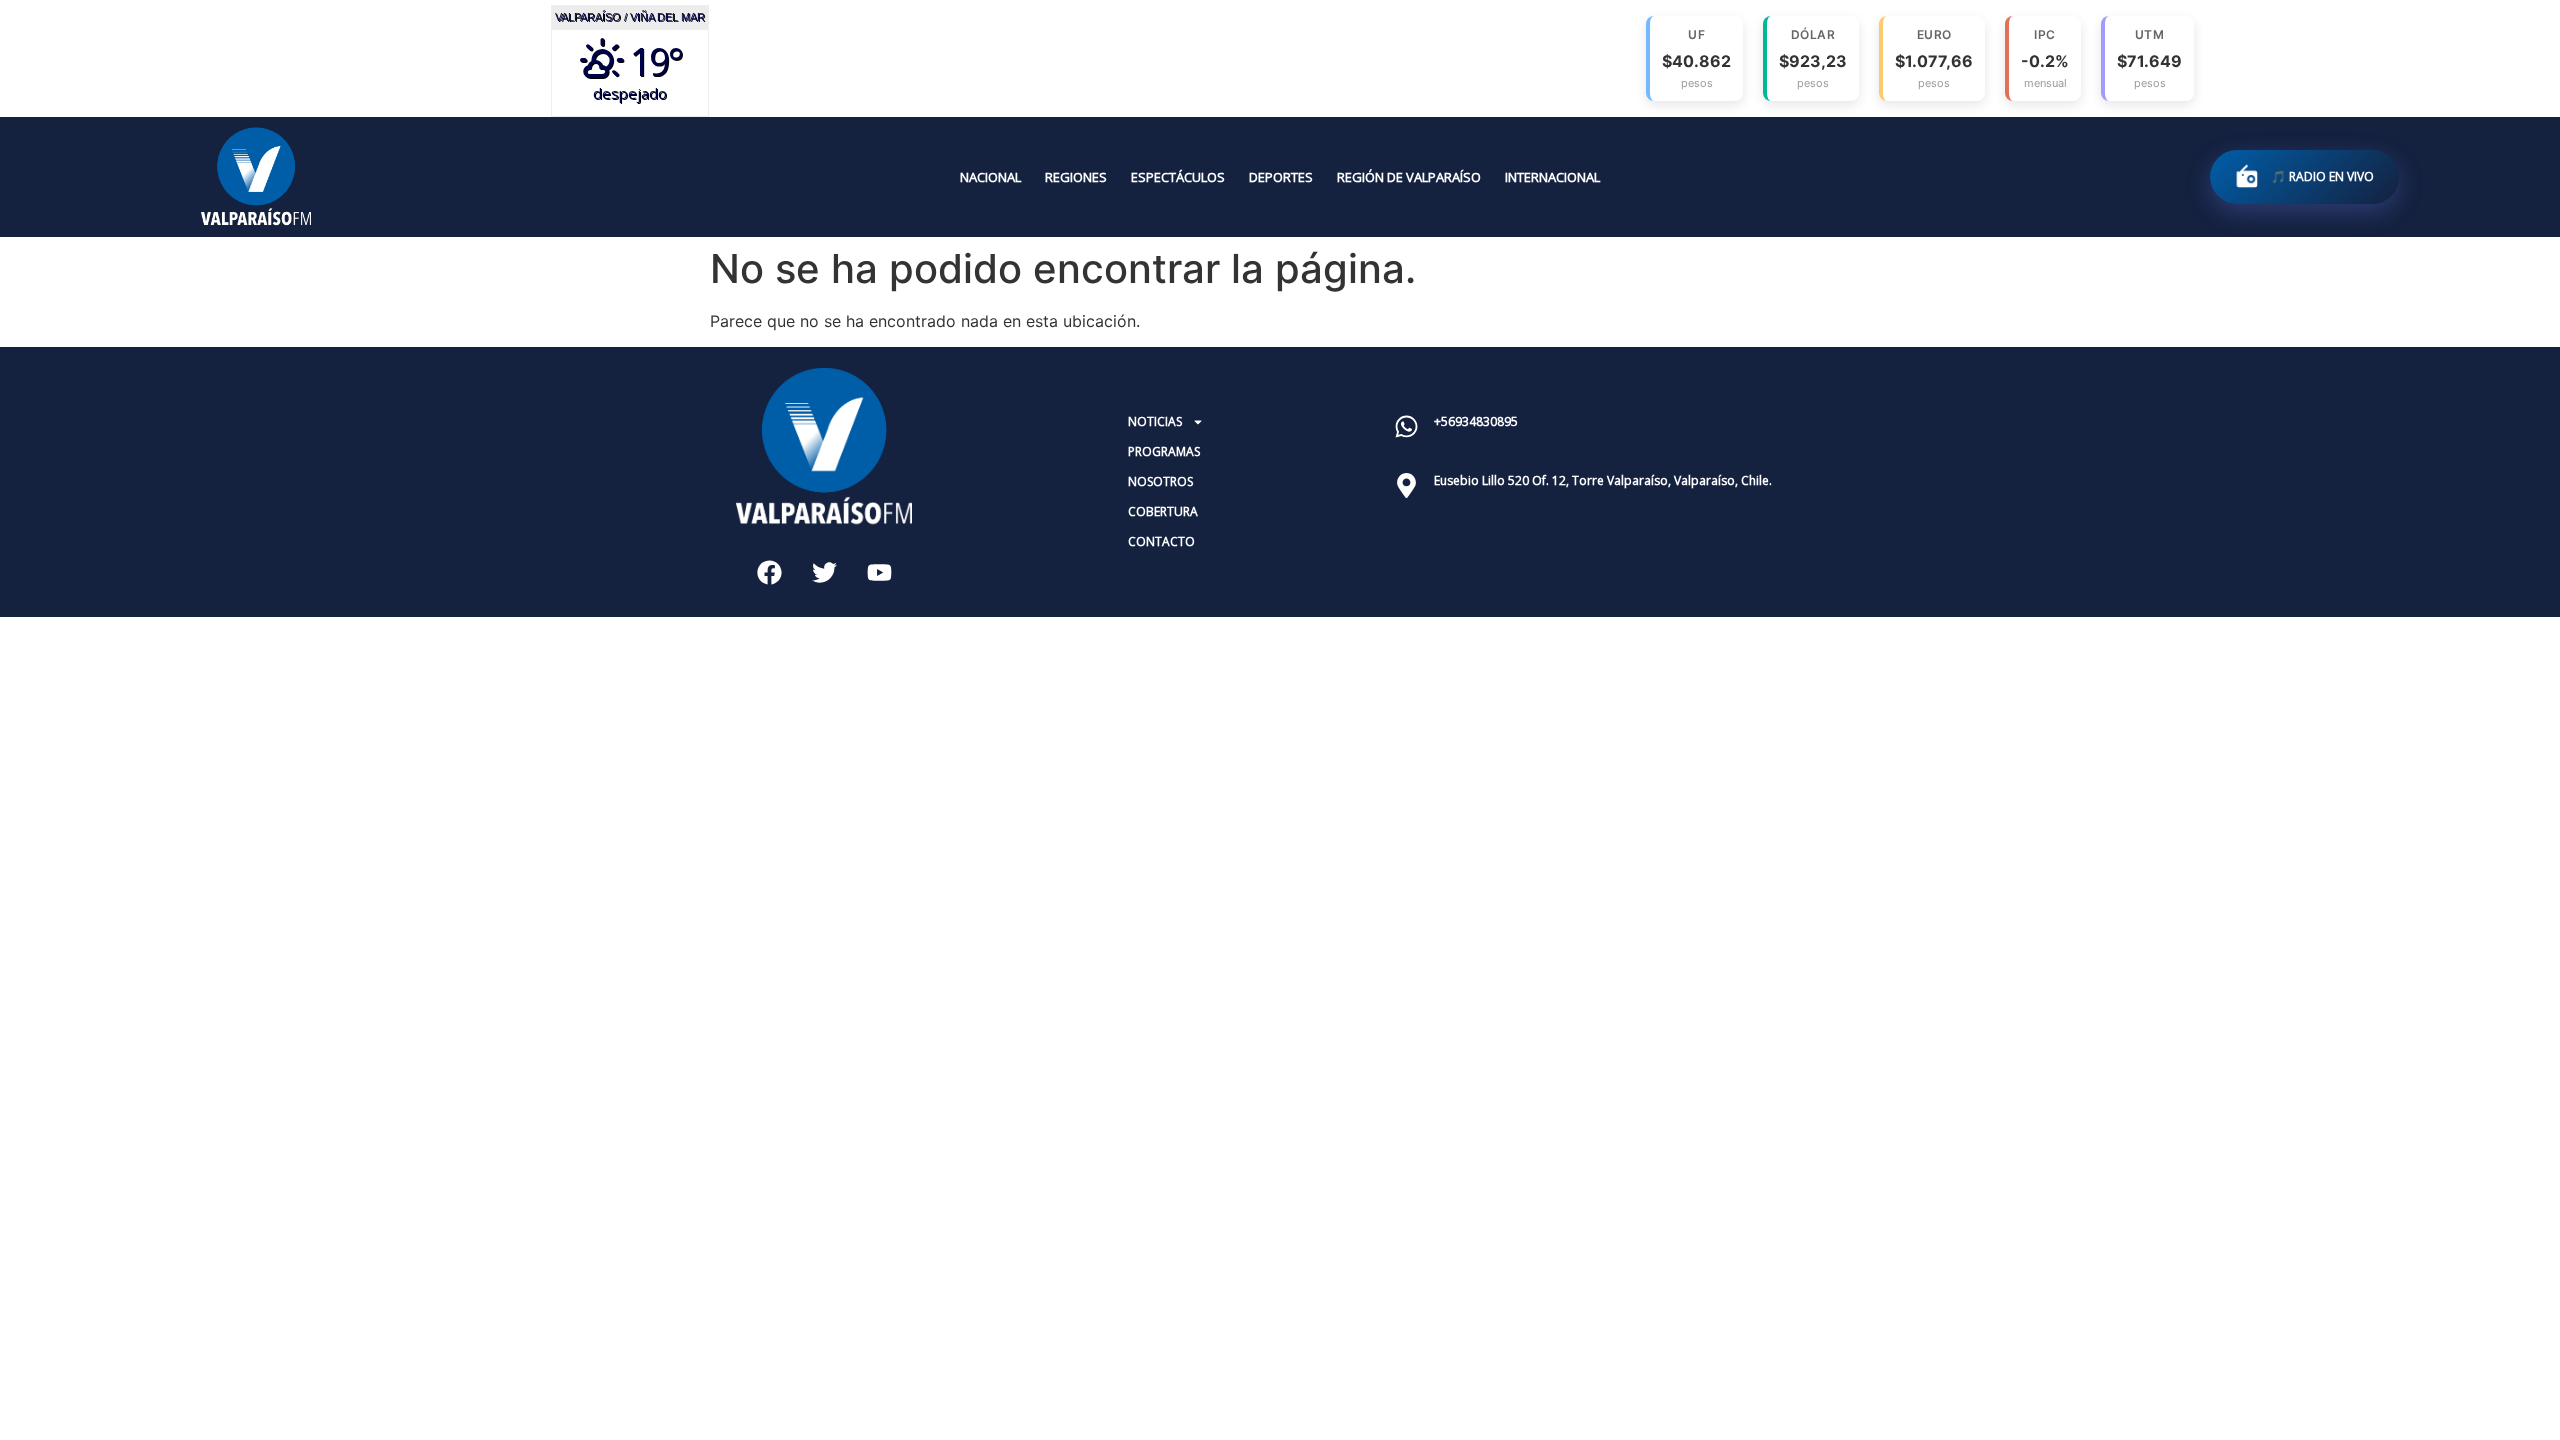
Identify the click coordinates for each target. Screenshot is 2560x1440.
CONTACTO (1161, 541)
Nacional (990, 177)
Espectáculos (1178, 177)
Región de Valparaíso (1409, 177)
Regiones (1076, 177)
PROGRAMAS (1164, 451)
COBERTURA (1163, 511)
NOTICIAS (1155, 421)
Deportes (1281, 177)
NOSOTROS (1160, 481)
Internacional (1552, 177)
